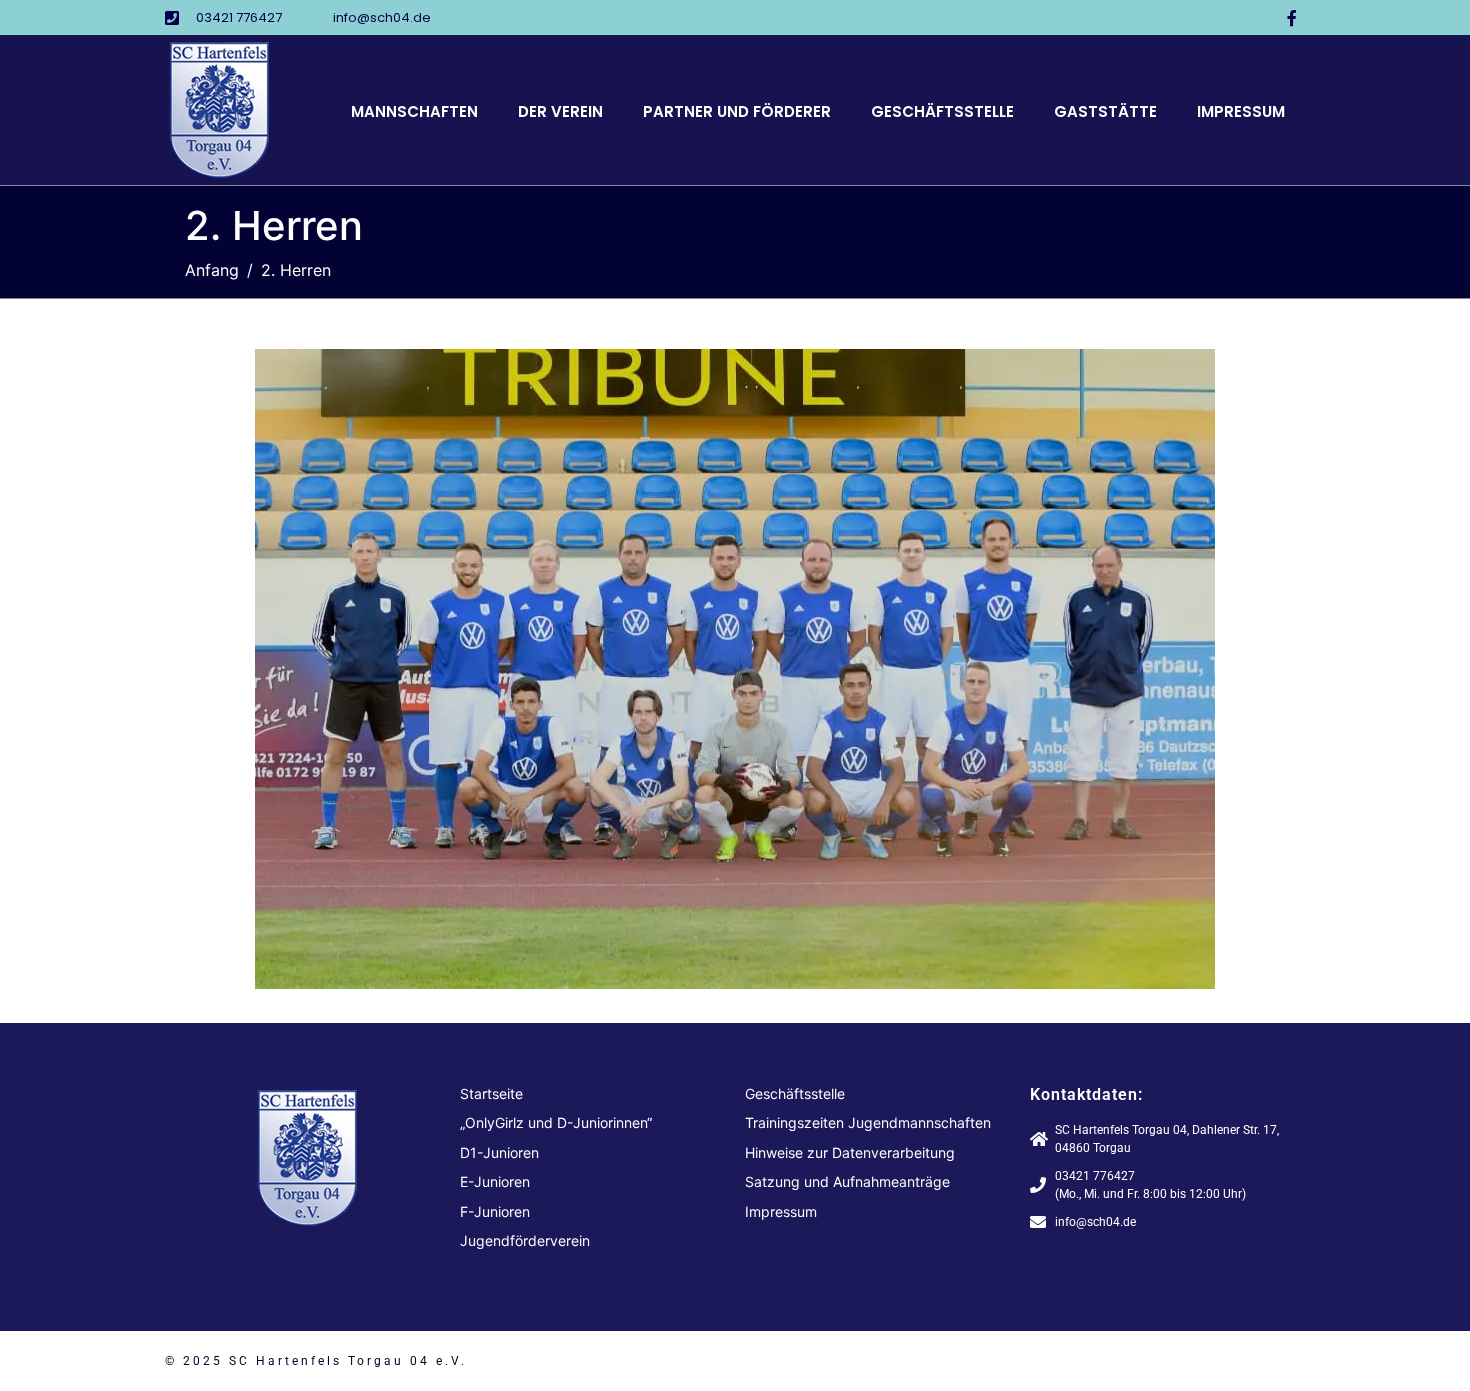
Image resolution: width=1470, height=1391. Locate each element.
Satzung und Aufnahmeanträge (847, 1181)
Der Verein (560, 111)
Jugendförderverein (525, 1240)
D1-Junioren (499, 1152)
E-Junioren (495, 1181)
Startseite (491, 1093)
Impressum (1241, 111)
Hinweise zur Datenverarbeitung (850, 1152)
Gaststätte (1105, 111)
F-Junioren (495, 1211)
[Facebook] (1292, 18)
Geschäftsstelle (942, 111)
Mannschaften (414, 111)
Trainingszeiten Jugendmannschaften (868, 1122)
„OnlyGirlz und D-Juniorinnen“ (556, 1122)
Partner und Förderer (737, 111)
